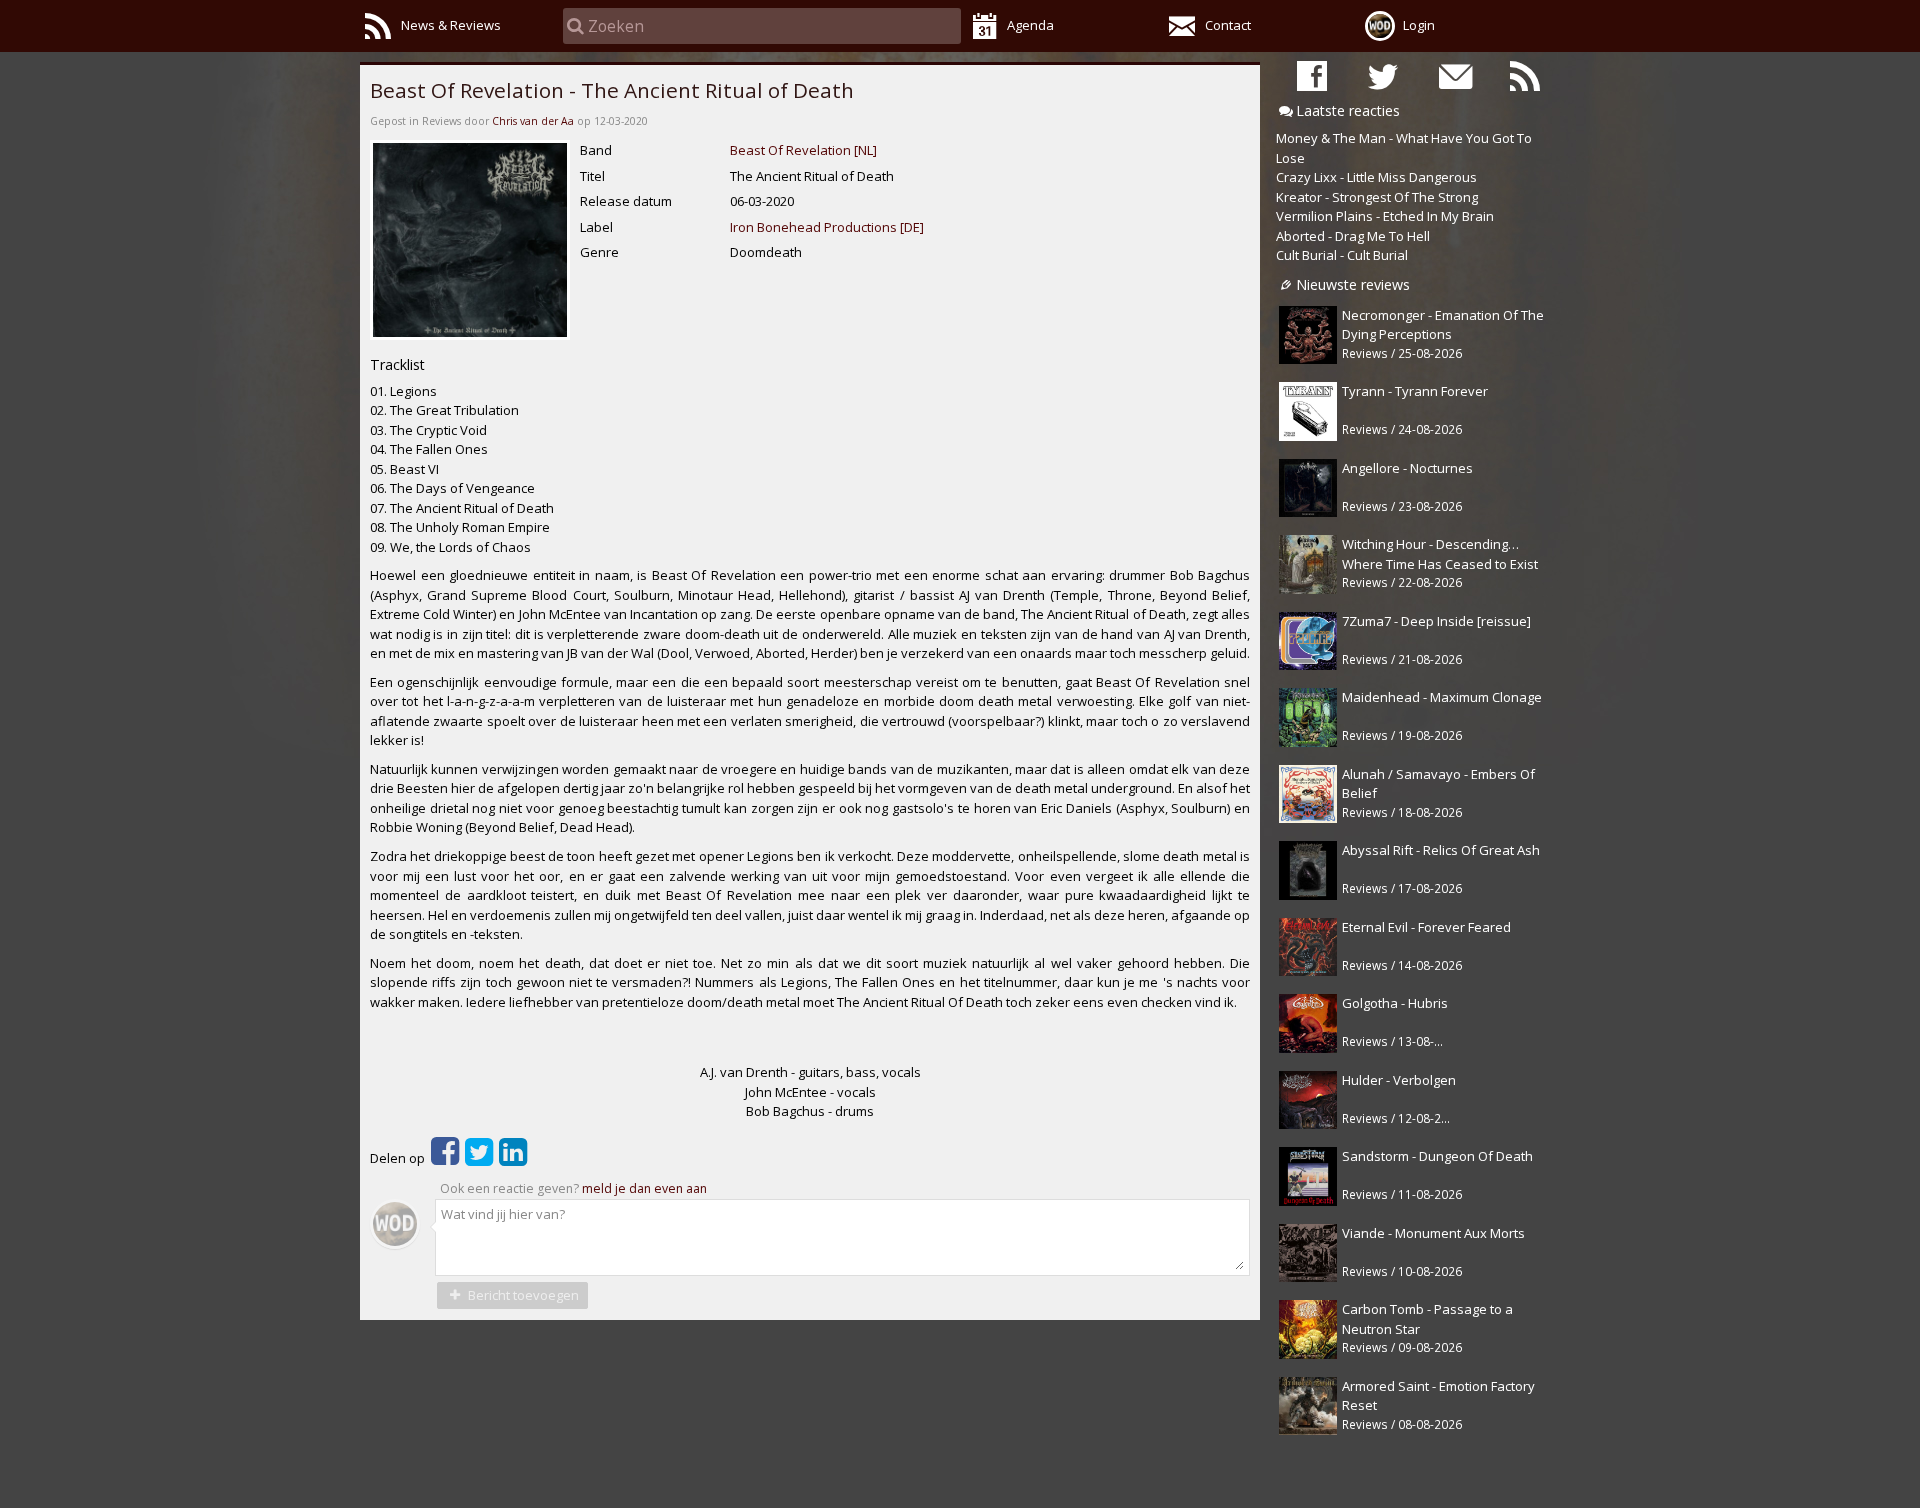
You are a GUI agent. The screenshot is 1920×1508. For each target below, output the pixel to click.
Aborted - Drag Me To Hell (1353, 236)
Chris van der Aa (533, 121)
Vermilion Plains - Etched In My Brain (1385, 216)
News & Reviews (451, 25)
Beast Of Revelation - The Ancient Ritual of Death (612, 90)
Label (596, 227)
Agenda (1030, 25)
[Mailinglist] (1454, 75)
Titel (592, 176)
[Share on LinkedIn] (513, 1158)
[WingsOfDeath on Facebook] (1312, 75)
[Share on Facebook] (445, 1158)
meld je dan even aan (644, 1188)
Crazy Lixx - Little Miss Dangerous (1376, 177)
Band (596, 150)
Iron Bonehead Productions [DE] (827, 227)
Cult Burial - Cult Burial (1342, 255)
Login (1419, 25)
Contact (1228, 25)
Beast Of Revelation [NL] (803, 150)
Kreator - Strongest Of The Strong (1377, 197)
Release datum (626, 201)
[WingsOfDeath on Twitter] (1383, 75)
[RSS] (1525, 75)
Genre (599, 252)
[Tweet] (479, 1158)
